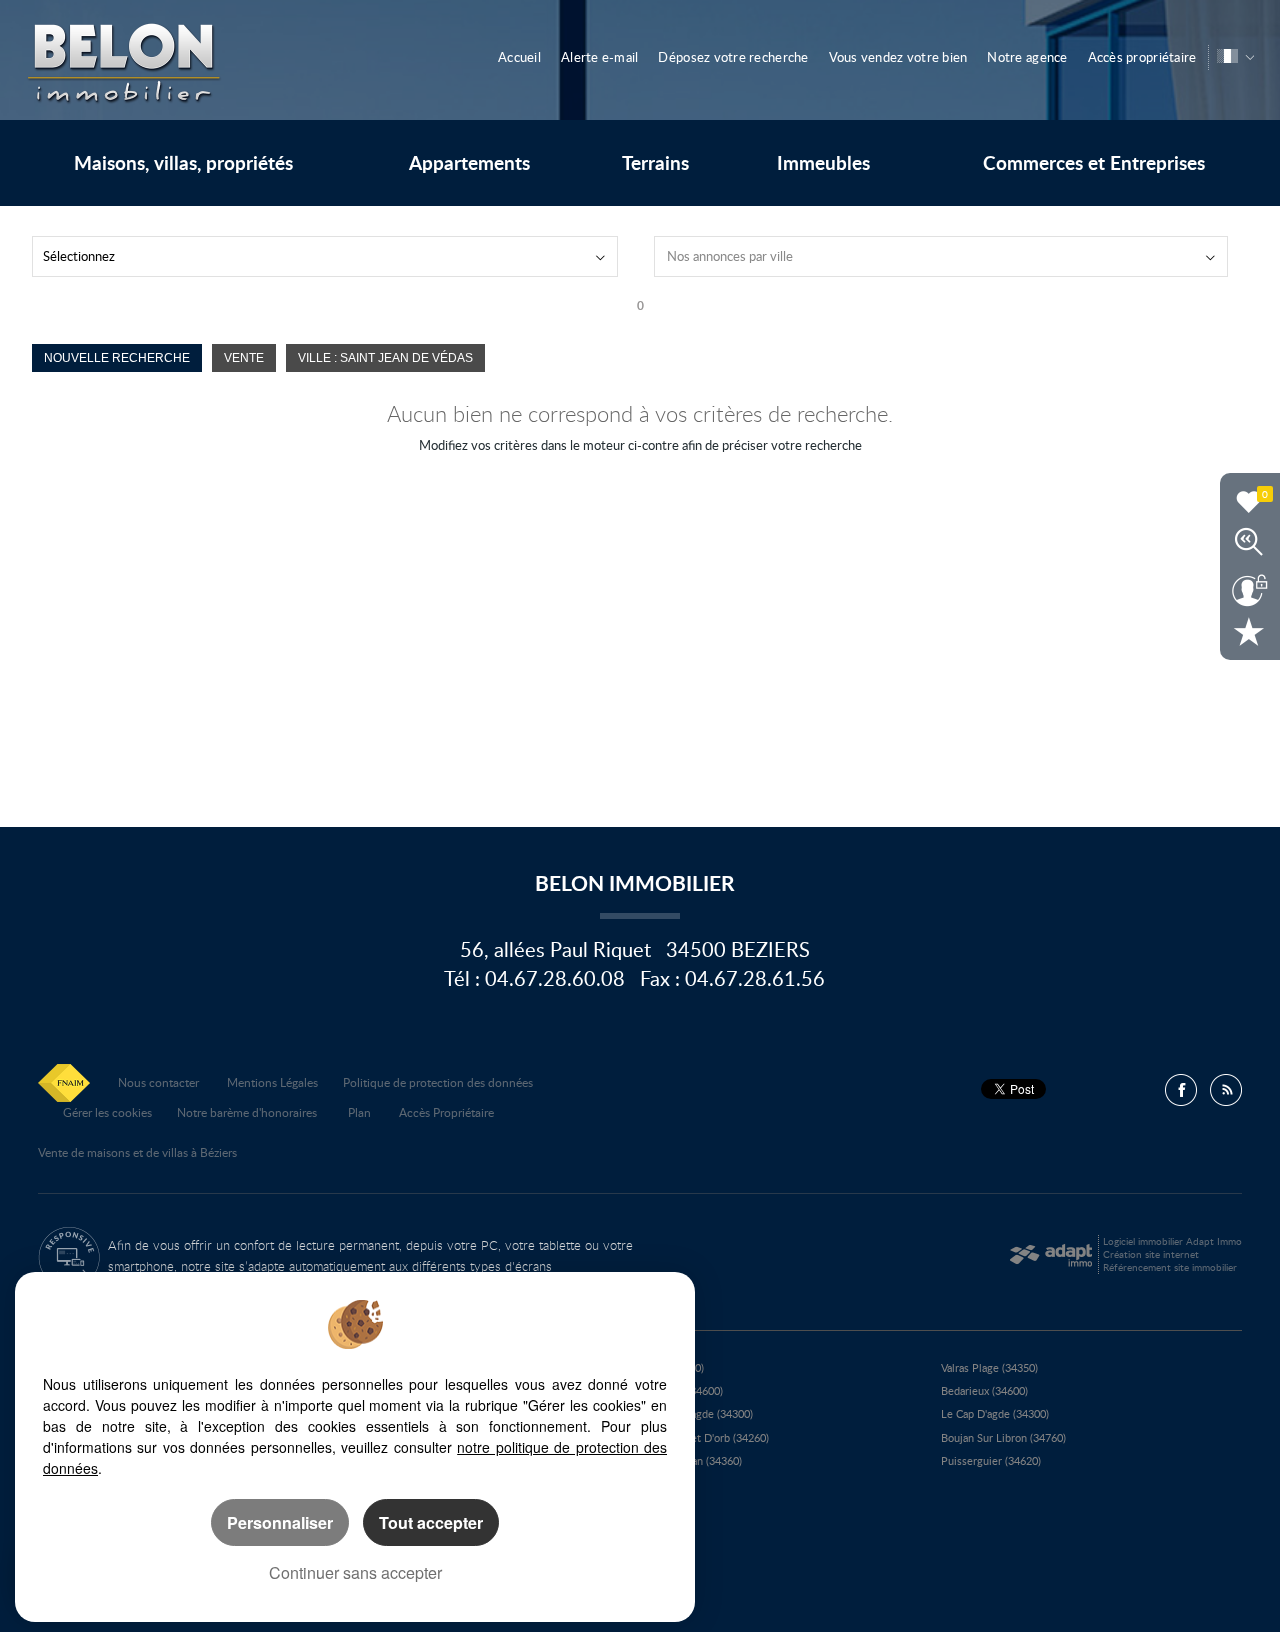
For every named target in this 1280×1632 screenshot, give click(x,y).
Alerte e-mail (599, 57)
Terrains (655, 163)
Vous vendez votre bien (898, 57)
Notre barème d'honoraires (248, 1112)
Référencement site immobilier (1170, 1267)
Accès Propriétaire (446, 1112)
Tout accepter (431, 1522)
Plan (359, 1112)
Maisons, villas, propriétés (183, 163)
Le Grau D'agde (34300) (696, 1413)
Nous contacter (158, 1082)
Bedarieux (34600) (984, 1390)
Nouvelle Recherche (117, 357)
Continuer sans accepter (355, 1572)
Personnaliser (280, 1522)
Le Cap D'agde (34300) (995, 1413)
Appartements (469, 163)
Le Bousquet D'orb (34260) (704, 1437)
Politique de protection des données (438, 1082)
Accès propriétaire (1142, 57)
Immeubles (823, 163)
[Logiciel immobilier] (1050, 1255)
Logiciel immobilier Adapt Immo (1172, 1241)
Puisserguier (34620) (991, 1460)
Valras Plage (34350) (989, 1367)
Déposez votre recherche (733, 57)
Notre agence (1027, 57)
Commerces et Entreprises (1094, 163)
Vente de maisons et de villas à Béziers (137, 1152)
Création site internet (1151, 1254)
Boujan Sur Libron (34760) (1003, 1437)
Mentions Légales (272, 1082)
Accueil (519, 57)
